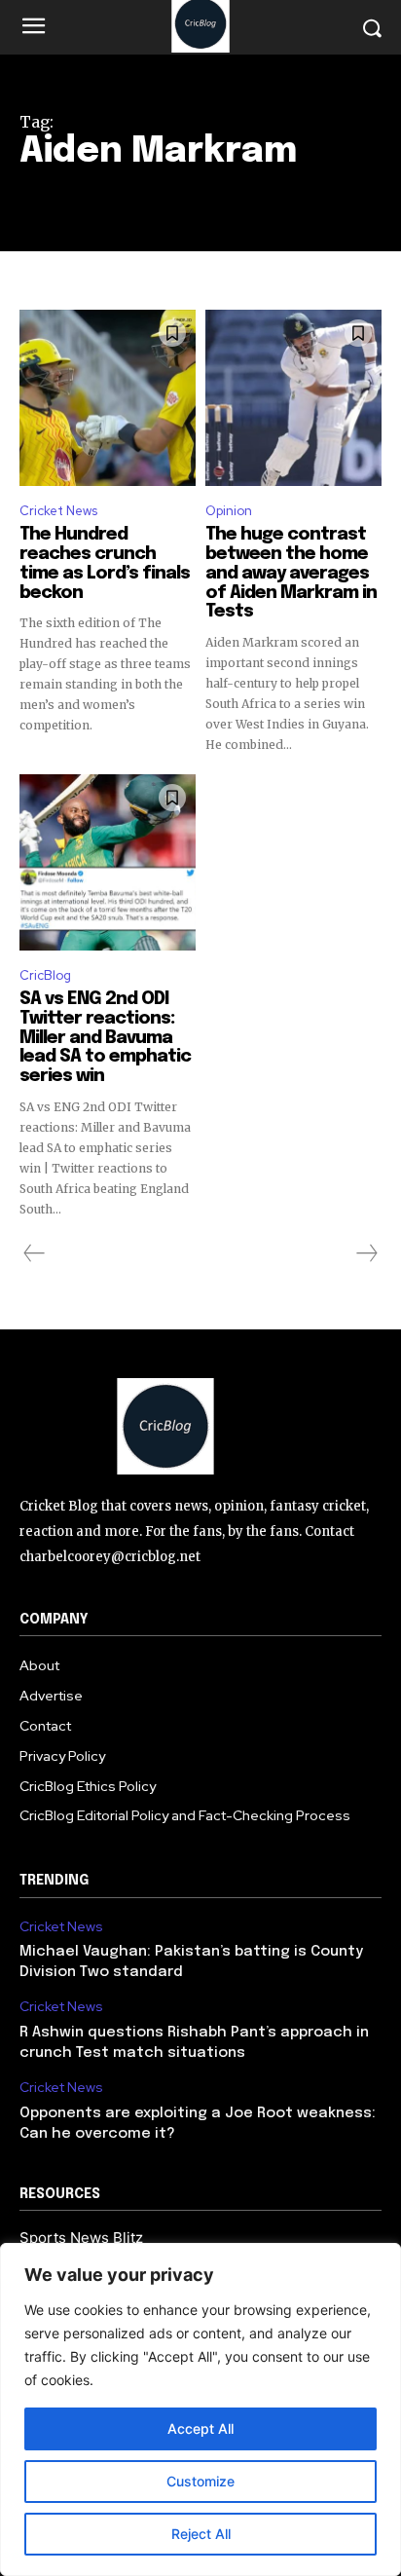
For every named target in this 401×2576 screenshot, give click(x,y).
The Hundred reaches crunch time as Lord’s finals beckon (105, 563)
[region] (200, 2409)
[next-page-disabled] (366, 1253)
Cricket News (58, 511)
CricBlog (45, 975)
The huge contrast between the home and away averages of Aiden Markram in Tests (291, 573)
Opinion (229, 511)
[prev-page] (35, 1253)
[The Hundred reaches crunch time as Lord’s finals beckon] (108, 398)
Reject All (201, 2534)
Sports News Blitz (81, 2238)
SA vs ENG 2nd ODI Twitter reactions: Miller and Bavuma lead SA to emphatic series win (105, 1038)
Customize (200, 2481)
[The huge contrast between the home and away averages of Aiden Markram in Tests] (293, 398)
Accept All (200, 2428)
